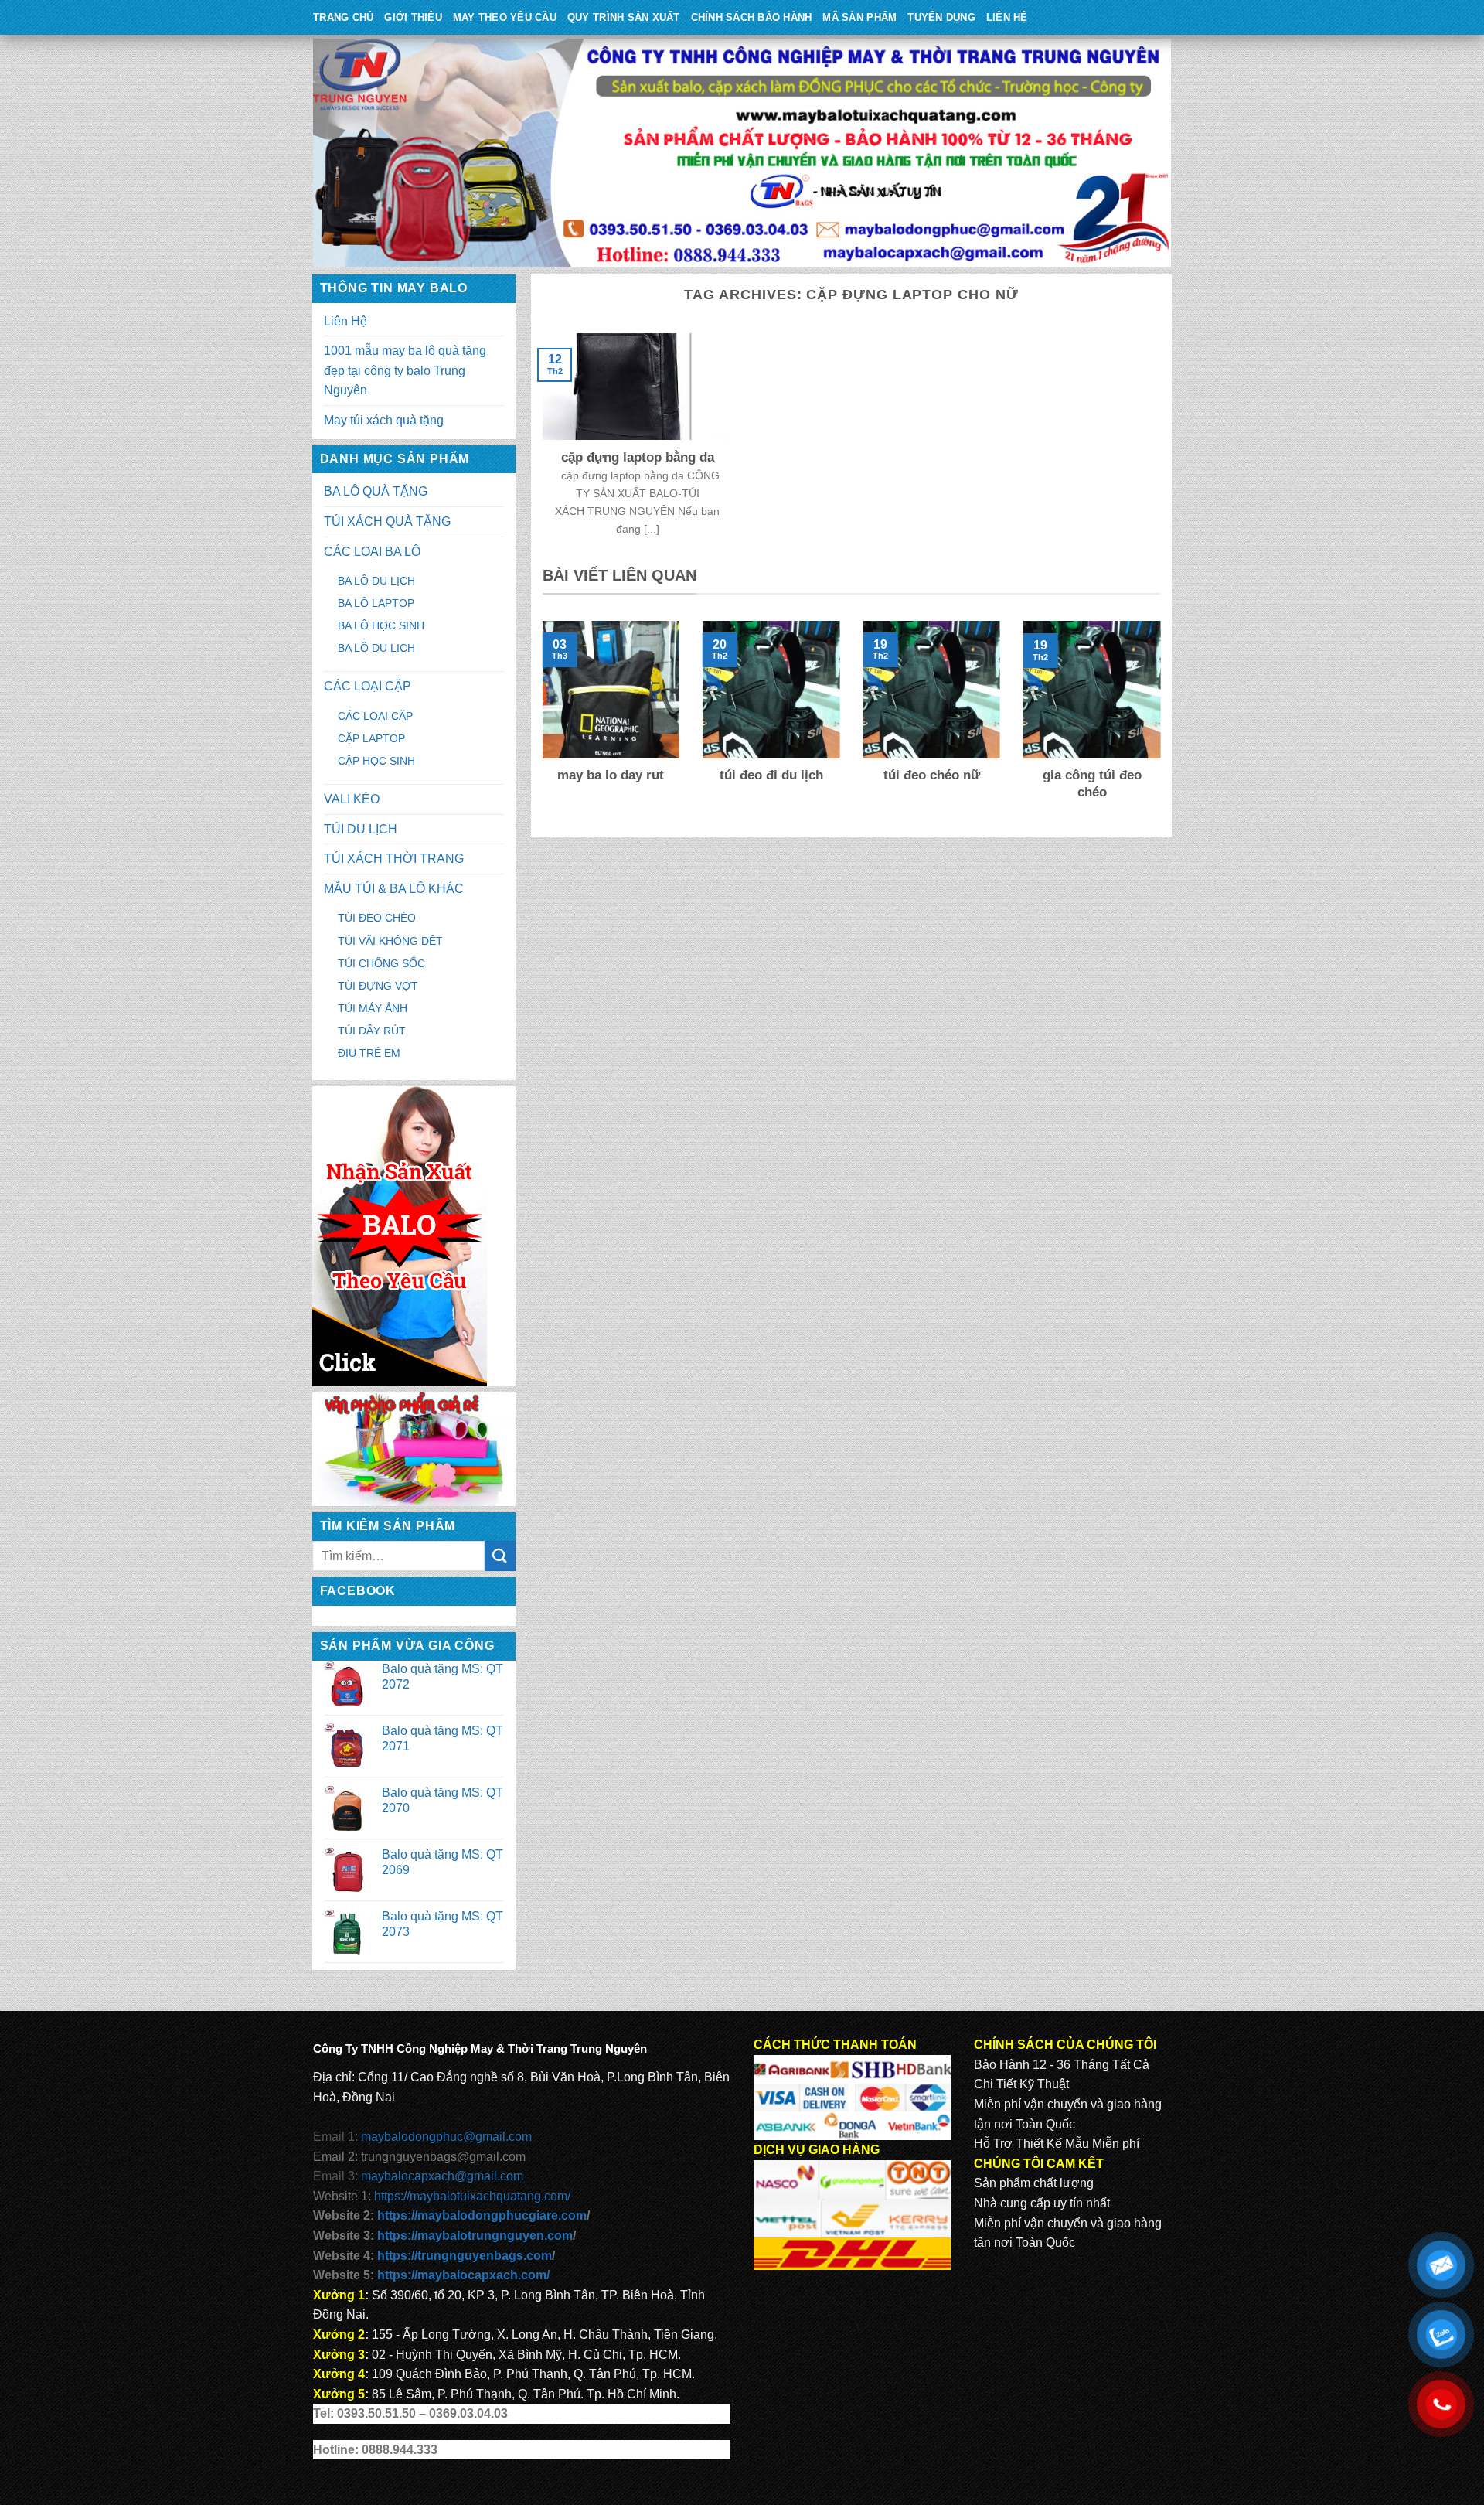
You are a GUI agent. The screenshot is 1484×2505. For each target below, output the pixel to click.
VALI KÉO (352, 799)
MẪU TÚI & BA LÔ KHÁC (394, 889)
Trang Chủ (343, 17)
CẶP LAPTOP (371, 738)
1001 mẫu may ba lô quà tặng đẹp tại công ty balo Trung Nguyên (405, 370)
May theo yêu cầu (505, 17)
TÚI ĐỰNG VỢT (378, 986)
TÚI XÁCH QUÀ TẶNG (387, 521)
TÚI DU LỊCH (361, 829)
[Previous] (539, 721)
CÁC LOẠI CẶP (368, 686)
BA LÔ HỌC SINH (381, 625)
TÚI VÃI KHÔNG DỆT (390, 941)
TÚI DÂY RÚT (372, 1031)
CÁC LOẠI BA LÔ (372, 552)
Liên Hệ (1007, 17)
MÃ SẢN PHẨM (859, 17)
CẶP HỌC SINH (376, 761)
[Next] (1163, 721)
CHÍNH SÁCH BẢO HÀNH (752, 17)
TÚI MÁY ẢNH (373, 1008)
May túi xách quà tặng (384, 420)
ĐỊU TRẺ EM (369, 1053)
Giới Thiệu (413, 17)
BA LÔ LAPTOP (376, 603)
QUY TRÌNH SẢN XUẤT (624, 17)
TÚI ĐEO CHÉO (377, 918)
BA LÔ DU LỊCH (376, 581)
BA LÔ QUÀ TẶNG (376, 491)
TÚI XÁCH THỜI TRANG (394, 859)
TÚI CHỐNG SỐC (381, 963)
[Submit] (500, 1556)
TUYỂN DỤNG (941, 17)
